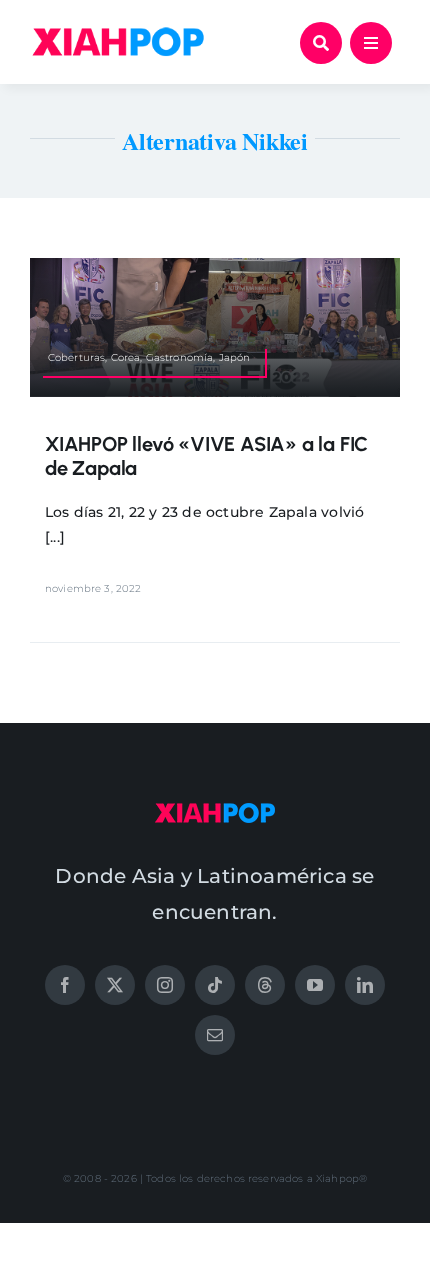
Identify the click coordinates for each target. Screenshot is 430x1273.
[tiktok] (215, 985)
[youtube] (315, 985)
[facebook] (65, 985)
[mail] (215, 1035)
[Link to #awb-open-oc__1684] (371, 43)
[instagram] (165, 985)
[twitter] (115, 985)
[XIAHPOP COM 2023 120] (215, 810)
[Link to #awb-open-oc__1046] (321, 43)
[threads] (265, 985)
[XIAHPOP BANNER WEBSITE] (118, 32)
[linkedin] (365, 985)
